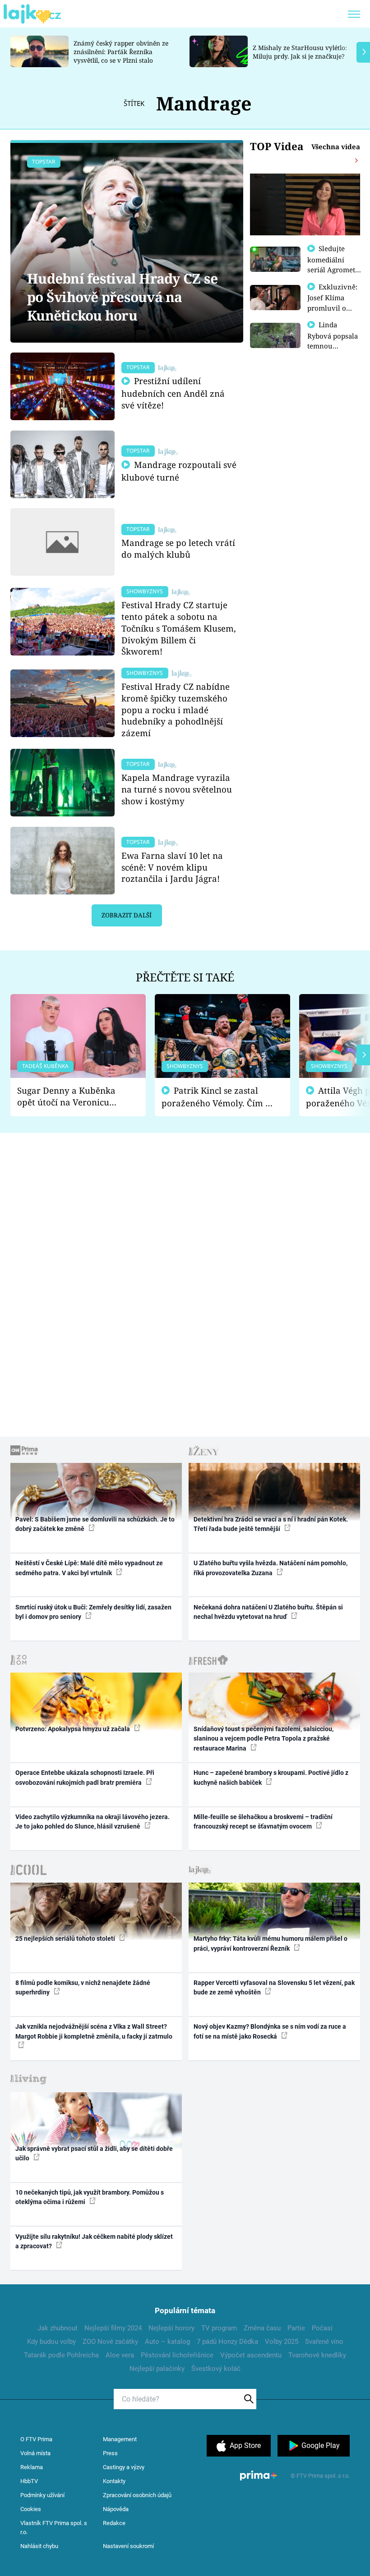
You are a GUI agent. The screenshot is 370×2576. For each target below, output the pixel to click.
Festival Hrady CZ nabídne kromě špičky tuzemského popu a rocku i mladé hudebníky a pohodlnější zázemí (176, 710)
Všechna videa (336, 147)
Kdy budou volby (51, 2342)
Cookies (31, 2509)
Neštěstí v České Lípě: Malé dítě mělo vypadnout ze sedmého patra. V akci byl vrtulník (89, 1568)
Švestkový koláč (216, 2369)
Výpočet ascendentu (251, 2355)
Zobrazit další (127, 915)
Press (110, 2453)
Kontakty (114, 2481)
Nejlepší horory (171, 2328)
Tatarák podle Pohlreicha (61, 2355)
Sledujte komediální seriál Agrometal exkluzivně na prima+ (334, 269)
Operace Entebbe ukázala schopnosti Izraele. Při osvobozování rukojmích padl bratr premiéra (85, 1777)
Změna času (262, 2328)
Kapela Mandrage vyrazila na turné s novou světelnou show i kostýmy (177, 789)
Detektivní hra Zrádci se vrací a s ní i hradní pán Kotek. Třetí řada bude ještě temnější (271, 1524)
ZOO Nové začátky (110, 2342)
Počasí (322, 2328)
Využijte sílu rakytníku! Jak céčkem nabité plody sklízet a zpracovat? (94, 2241)
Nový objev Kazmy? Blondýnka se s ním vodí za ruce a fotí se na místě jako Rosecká (270, 2031)
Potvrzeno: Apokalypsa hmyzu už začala (73, 1729)
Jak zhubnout (58, 2328)
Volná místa (35, 2453)
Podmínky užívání (42, 2495)
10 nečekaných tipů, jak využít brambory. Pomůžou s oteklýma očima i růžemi (90, 2197)
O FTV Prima (36, 2439)
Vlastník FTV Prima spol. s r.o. (54, 2528)
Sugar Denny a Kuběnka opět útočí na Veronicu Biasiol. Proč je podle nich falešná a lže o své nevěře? (71, 1097)
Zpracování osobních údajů (137, 2495)
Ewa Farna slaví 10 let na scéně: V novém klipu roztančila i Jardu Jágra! (172, 867)
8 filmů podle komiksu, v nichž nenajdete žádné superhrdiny (83, 1987)
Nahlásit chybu (39, 2546)
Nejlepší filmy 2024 (113, 2328)
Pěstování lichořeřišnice (177, 2355)
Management (120, 2439)
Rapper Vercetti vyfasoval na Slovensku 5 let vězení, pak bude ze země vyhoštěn (274, 1987)
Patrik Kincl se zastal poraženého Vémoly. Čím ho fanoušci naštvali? (219, 1097)
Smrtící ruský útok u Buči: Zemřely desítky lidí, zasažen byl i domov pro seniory (93, 1612)
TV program (219, 2328)
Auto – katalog (167, 2342)
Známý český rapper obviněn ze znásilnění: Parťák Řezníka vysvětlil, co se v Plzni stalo (121, 52)
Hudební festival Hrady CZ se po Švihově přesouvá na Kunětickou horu (122, 297)
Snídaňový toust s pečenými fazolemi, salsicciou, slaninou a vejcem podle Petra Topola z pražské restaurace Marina (264, 1739)
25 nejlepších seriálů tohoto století (66, 1939)
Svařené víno (324, 2342)
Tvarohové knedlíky (317, 2355)
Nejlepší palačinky (157, 2369)
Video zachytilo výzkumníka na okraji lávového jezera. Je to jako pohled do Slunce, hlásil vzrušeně (92, 1822)
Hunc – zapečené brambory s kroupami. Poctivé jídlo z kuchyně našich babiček (271, 1777)
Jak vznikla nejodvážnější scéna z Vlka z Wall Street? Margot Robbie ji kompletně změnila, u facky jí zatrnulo (94, 2031)
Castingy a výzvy (124, 2467)
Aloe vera (120, 2355)
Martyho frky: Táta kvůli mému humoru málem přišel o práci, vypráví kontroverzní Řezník (271, 1943)
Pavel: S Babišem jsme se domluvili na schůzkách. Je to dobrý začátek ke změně (95, 1524)
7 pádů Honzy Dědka (227, 2342)
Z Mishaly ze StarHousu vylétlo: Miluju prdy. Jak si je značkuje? (300, 52)
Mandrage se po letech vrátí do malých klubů (178, 548)
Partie (296, 2328)
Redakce (114, 2523)
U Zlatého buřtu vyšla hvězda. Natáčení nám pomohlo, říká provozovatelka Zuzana (271, 1568)
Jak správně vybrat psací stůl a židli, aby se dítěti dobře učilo (94, 2153)
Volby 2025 (282, 2342)
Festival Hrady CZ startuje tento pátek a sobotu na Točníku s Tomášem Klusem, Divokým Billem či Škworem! (179, 628)
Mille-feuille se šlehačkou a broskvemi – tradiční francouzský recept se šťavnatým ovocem (263, 1822)
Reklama (32, 2467)
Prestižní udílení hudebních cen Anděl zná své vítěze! (173, 393)
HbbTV (29, 2481)
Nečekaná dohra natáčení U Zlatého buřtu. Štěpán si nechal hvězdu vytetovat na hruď (268, 1612)
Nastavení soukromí (128, 2546)
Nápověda (116, 2509)
